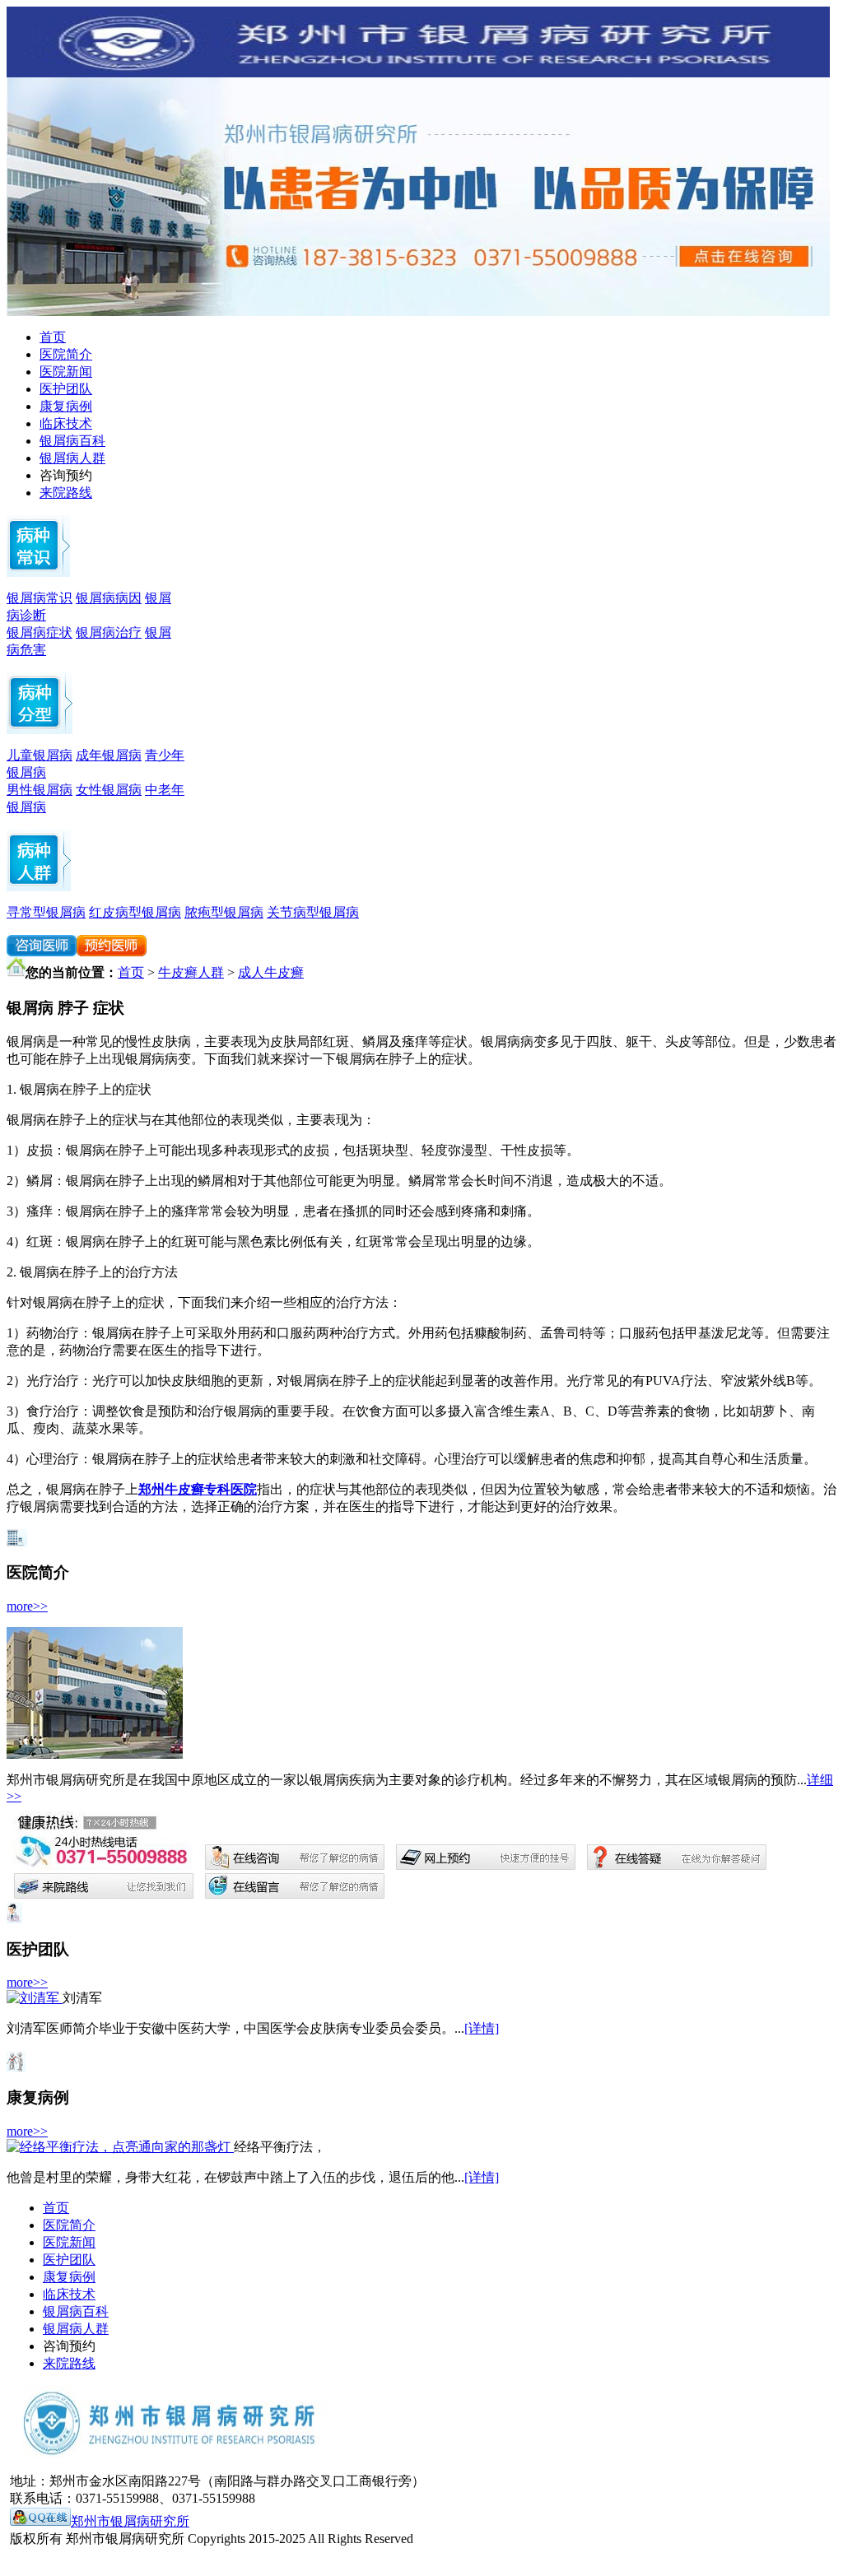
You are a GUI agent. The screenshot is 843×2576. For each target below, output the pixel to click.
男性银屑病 (40, 790)
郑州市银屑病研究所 (130, 2521)
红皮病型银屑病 (135, 912)
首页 (53, 337)
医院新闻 (66, 372)
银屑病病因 (109, 598)
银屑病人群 (72, 458)
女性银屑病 (109, 790)
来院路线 (66, 493)
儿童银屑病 (40, 755)
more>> (27, 1606)
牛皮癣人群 (191, 972)
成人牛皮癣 (271, 972)
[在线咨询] (112, 952)
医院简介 (66, 354)
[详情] (482, 2028)
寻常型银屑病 (46, 912)
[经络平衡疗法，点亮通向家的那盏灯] (120, 2147)
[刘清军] (35, 1998)
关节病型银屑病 (313, 912)
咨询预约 (66, 475)
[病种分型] (39, 887)
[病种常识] (38, 572)
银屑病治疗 (109, 632)
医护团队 (66, 389)
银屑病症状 (40, 632)
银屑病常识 (40, 598)
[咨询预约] (418, 312)
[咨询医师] (42, 952)
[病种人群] (40, 730)
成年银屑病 (109, 755)
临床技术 (66, 423)
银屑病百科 (72, 441)
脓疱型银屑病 (224, 912)
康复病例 (66, 406)
